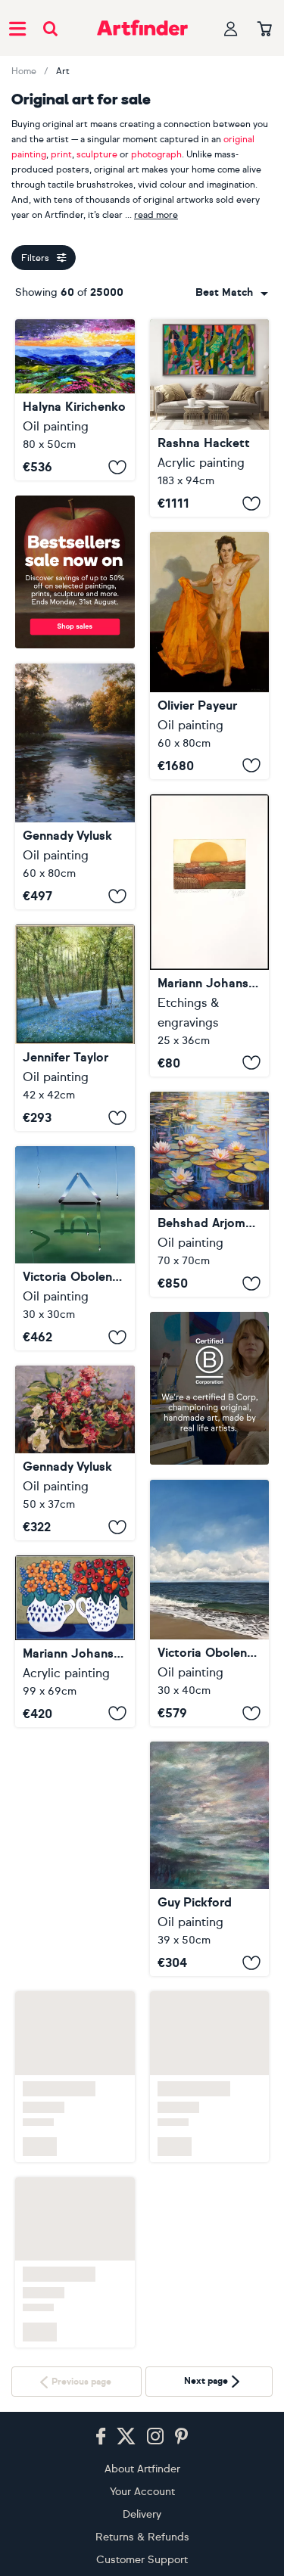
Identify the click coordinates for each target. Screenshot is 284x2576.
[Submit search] (50, 28)
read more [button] (156, 215)
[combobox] (232, 293)
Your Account (142, 2428)
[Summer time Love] (75, 1827)
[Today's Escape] (210, 1603)
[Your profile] (231, 28)
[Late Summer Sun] (210, 935)
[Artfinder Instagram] (155, 2373)
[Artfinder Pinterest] (182, 2373)
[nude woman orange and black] (210, 655)
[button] (232, 293)
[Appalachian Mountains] (75, 400)
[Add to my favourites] (117, 467)
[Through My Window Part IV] (75, 1248)
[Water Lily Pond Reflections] (210, 1194)
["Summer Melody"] (75, 1453)
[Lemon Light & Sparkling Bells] (75, 1028)
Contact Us (142, 2519)
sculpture (97, 154)
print (61, 154)
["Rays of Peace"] (75, 787)
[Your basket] (265, 30)
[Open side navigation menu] (17, 28)
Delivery (142, 2451)
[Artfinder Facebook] (101, 2373)
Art (63, 71)
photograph (156, 154)
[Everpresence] (210, 1859)
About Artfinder (142, 2405)
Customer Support (142, 2496)
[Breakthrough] (210, 418)
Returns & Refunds (142, 2473)
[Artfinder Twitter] (126, 2373)
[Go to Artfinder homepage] (142, 28)
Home (24, 71)
